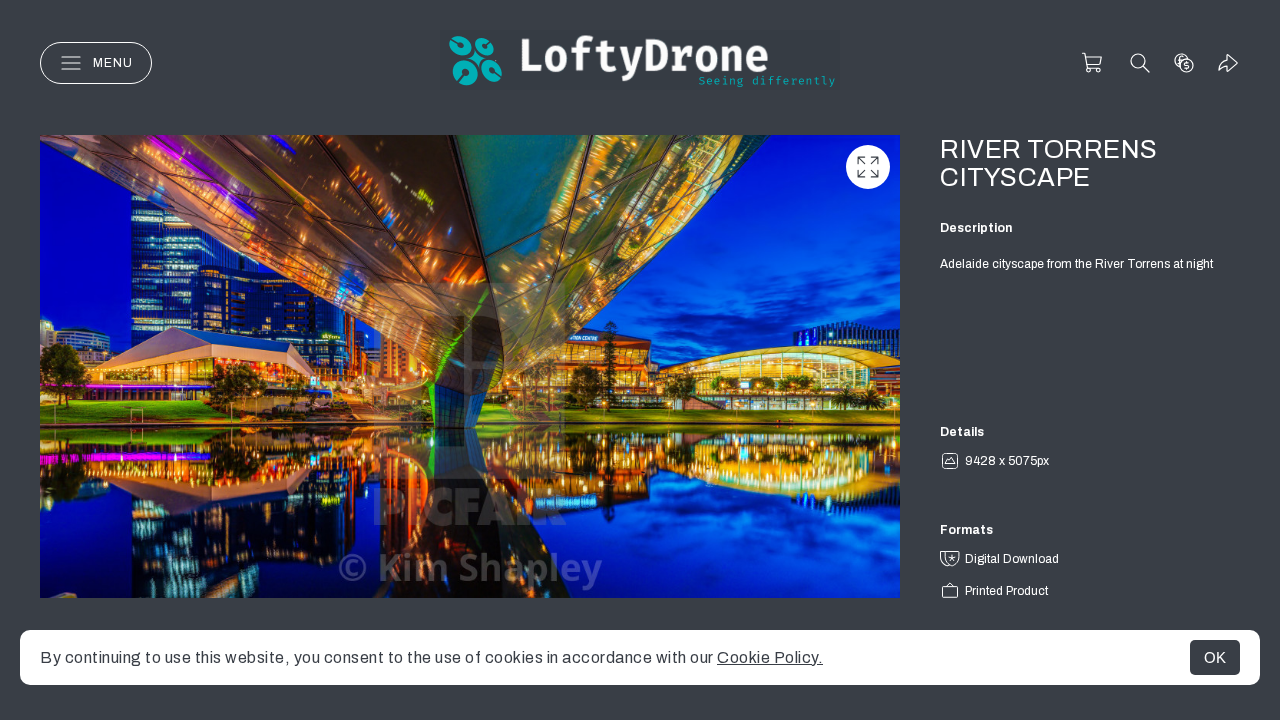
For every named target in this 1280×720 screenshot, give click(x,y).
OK (1215, 657)
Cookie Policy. (770, 657)
